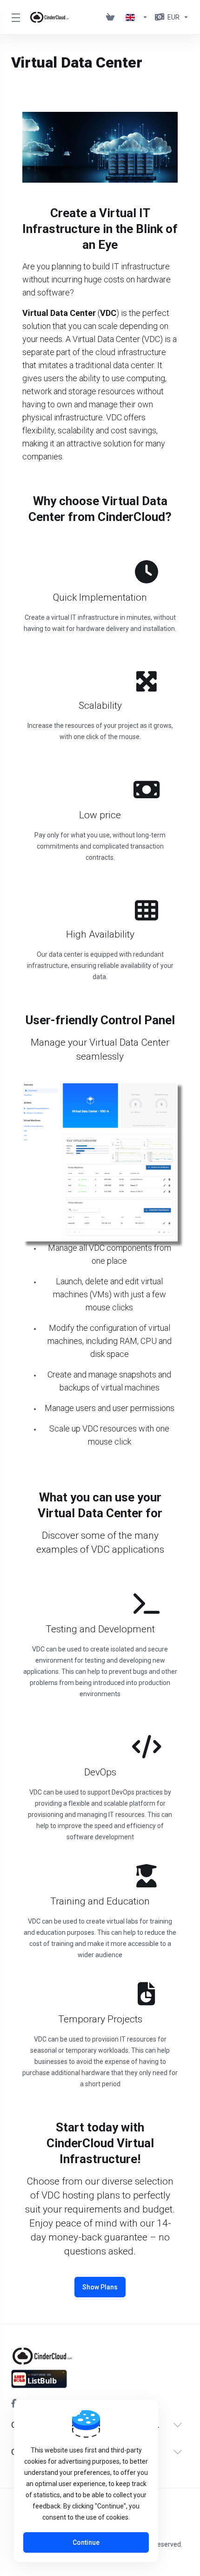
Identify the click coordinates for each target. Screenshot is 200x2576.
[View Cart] (112, 17)
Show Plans (100, 2287)
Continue (86, 2542)
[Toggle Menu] (15, 17)
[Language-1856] (137, 17)
